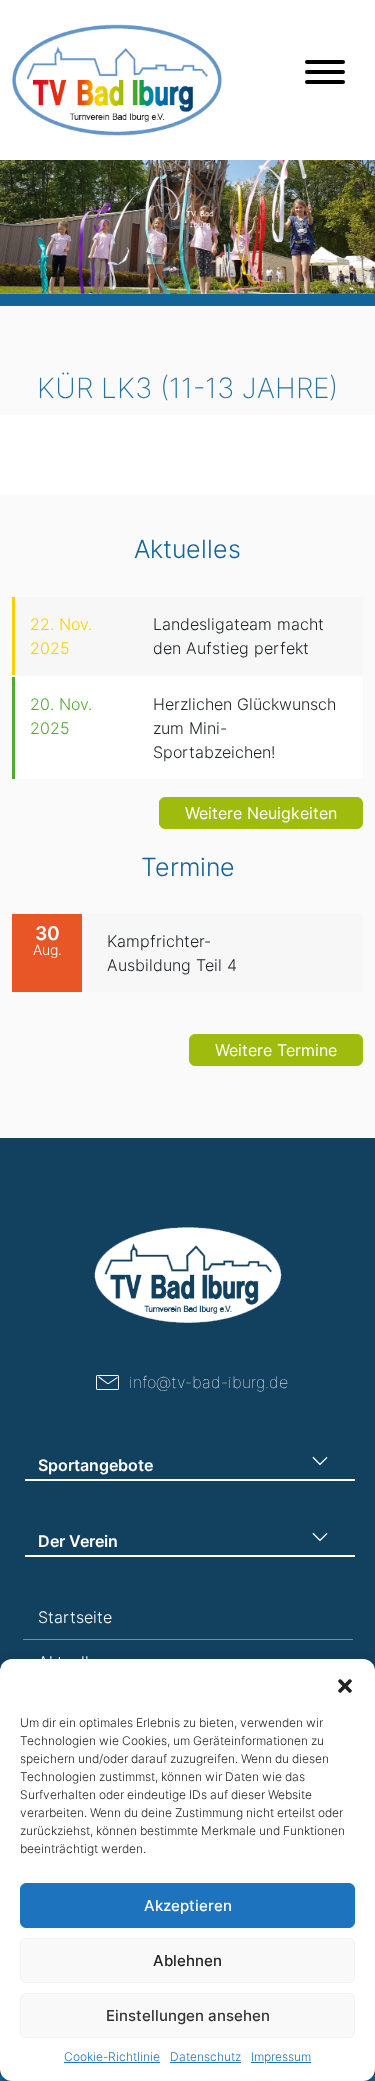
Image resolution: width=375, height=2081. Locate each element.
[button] (345, 1684)
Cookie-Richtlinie (112, 2056)
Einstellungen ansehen (188, 2015)
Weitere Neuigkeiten (261, 813)
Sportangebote (95, 1465)
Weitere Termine (276, 1050)
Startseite (75, 1617)
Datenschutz (205, 2056)
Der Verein (78, 1541)
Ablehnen (187, 1960)
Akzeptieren (188, 1905)
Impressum (281, 2056)
